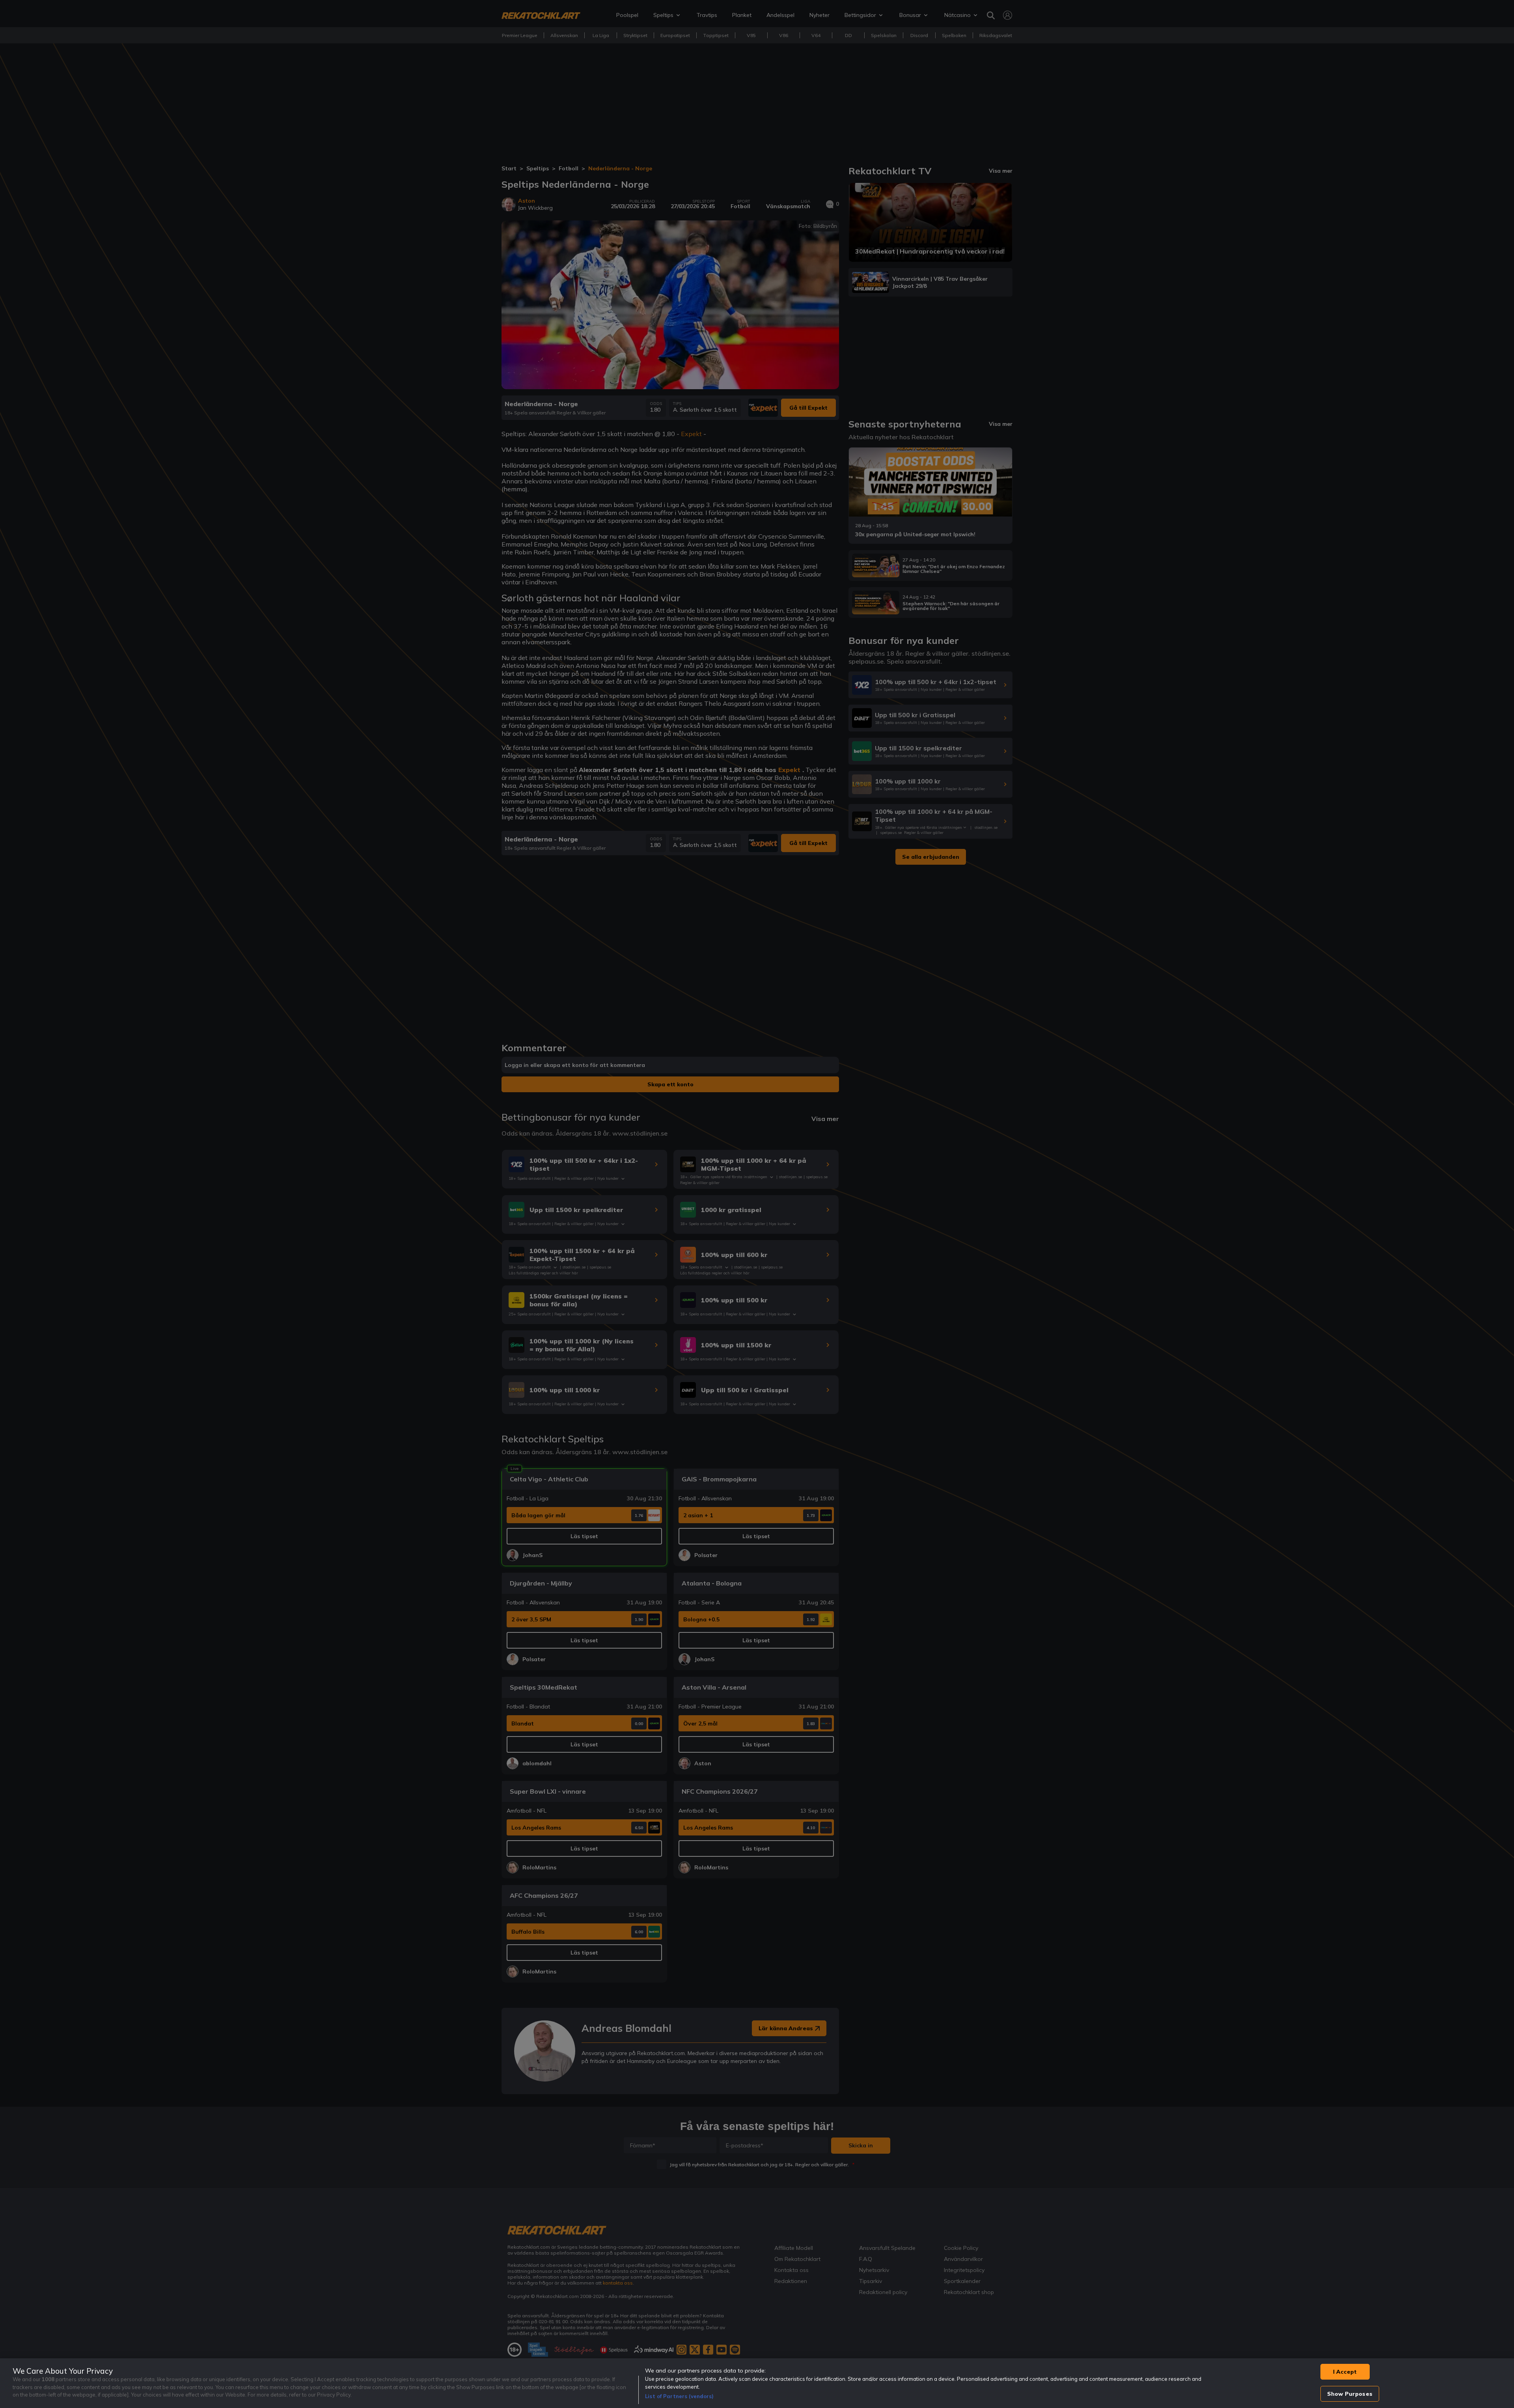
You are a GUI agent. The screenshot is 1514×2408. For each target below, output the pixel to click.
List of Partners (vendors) (679, 2396)
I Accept (1345, 2372)
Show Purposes (1350, 2394)
